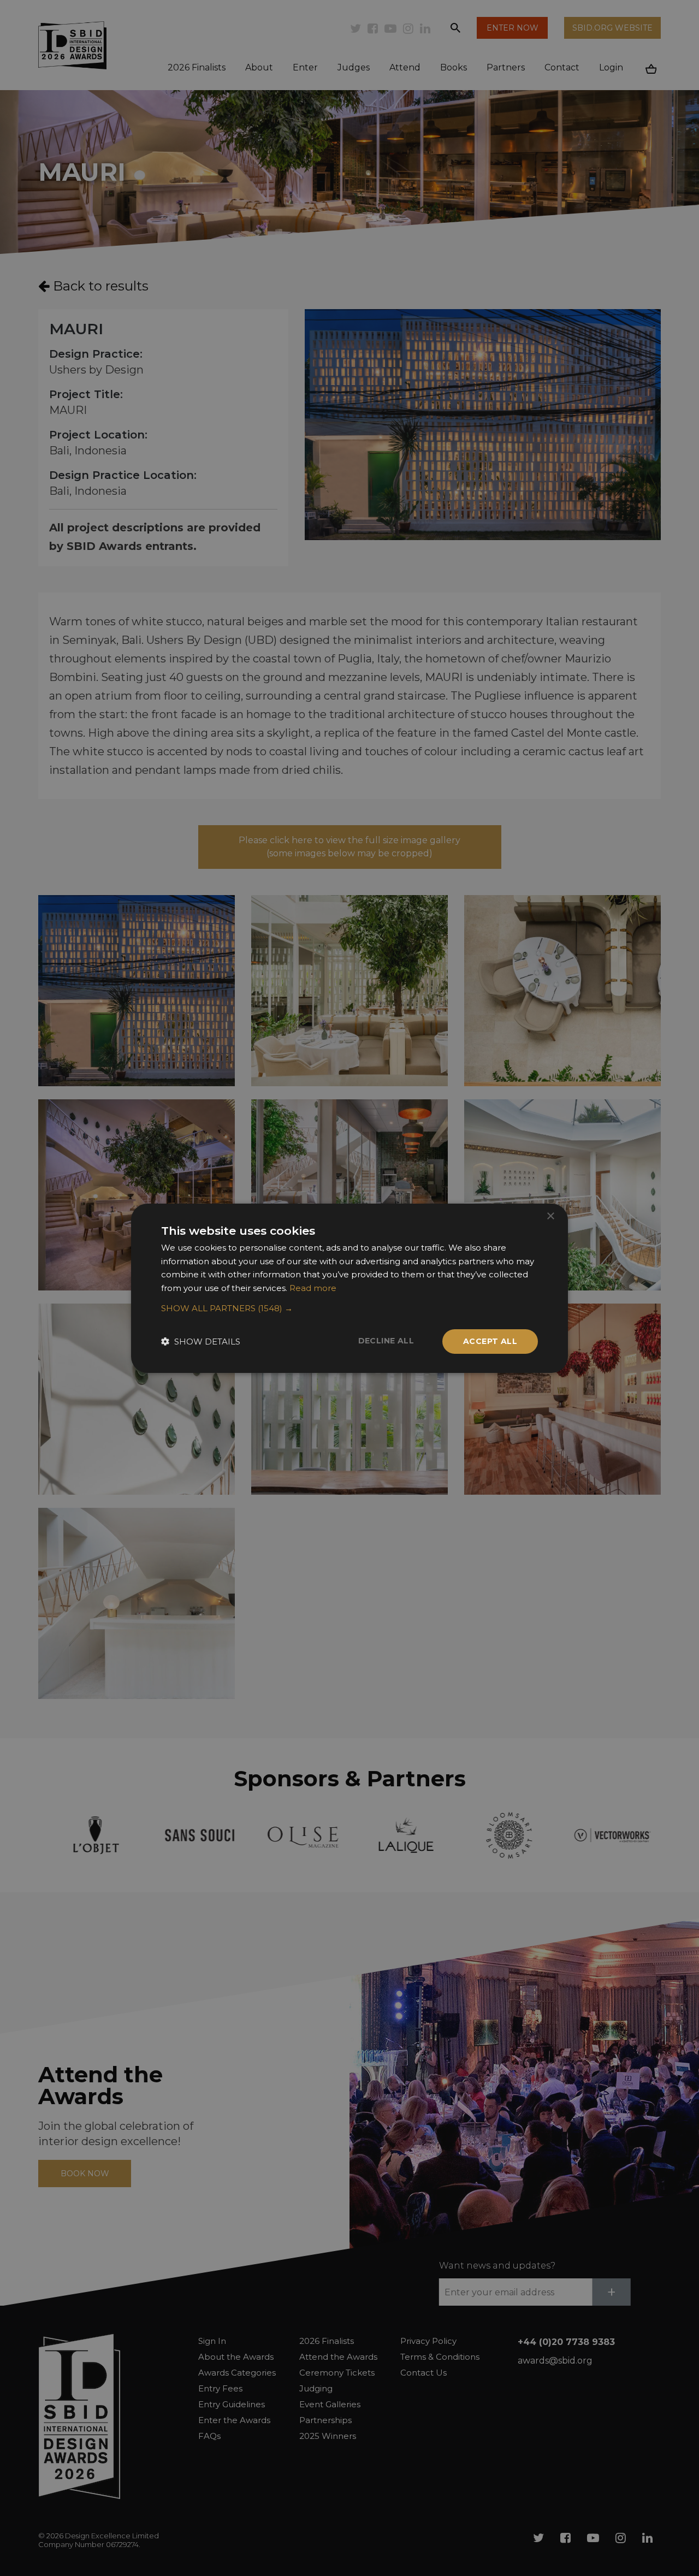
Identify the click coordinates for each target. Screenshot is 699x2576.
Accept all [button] (490, 1341)
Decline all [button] (386, 1341)
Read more (313, 1288)
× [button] (550, 1216)
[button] (349, 1308)
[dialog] (349, 1288)
